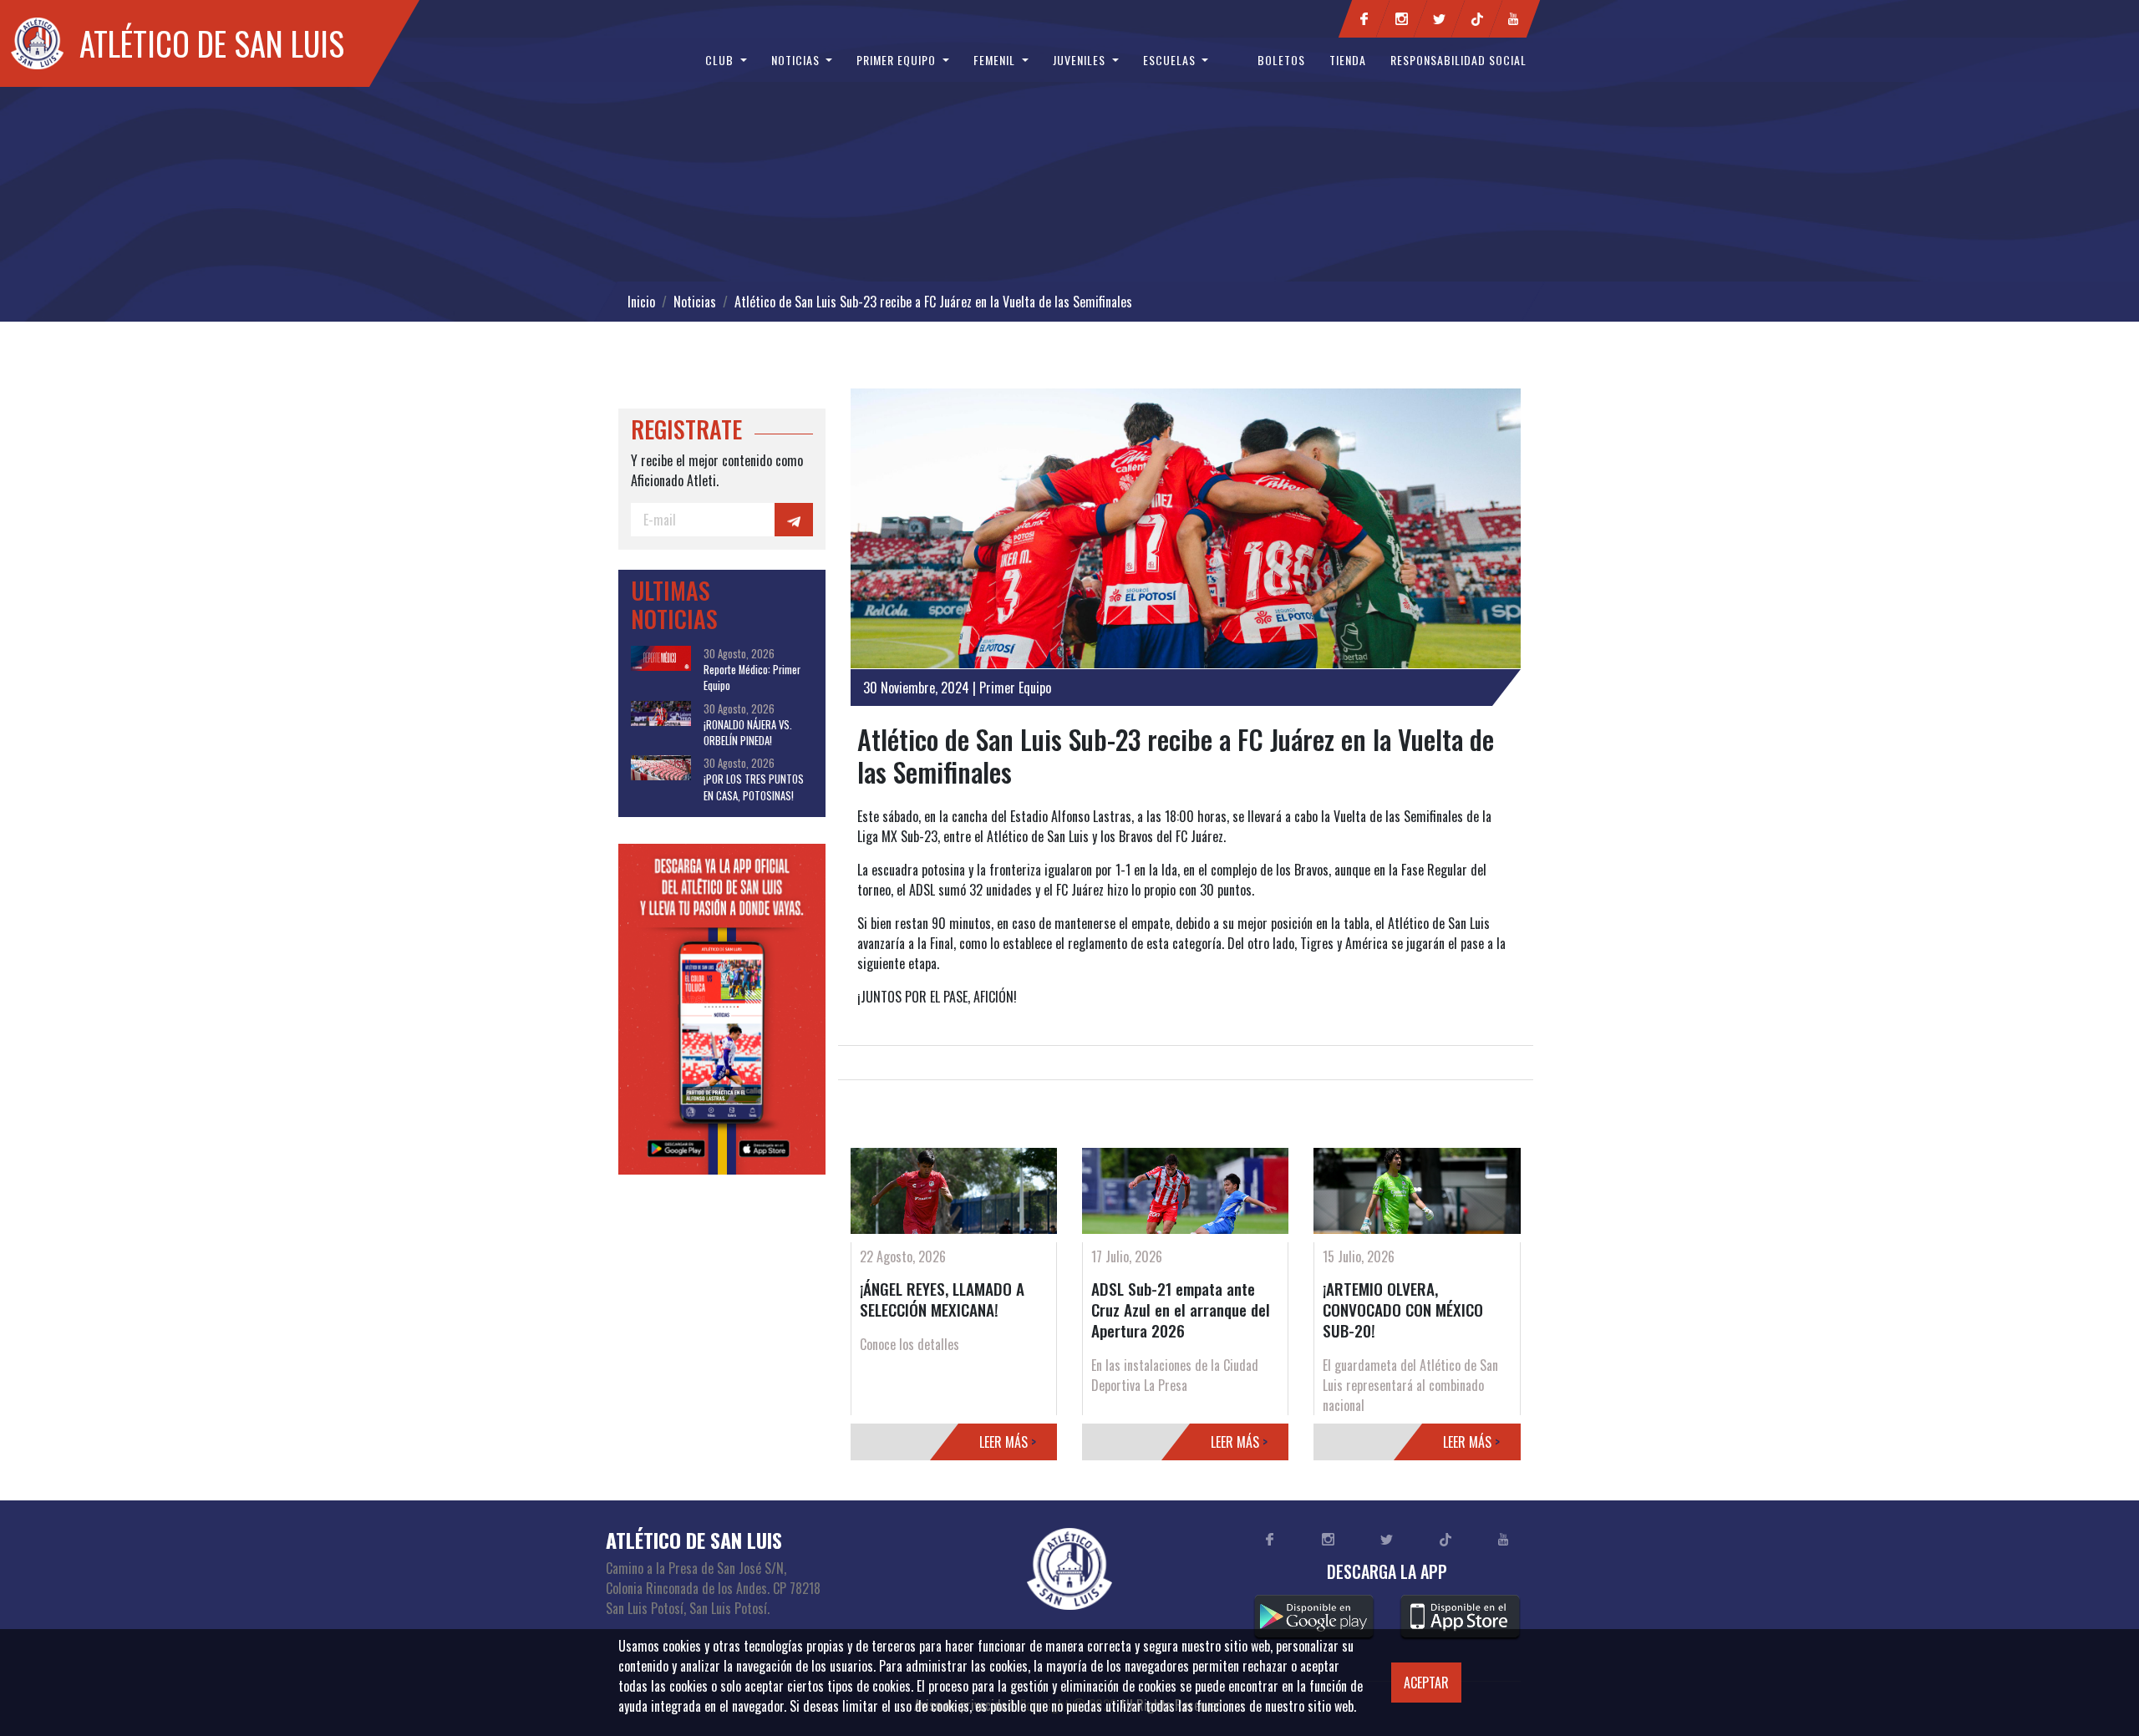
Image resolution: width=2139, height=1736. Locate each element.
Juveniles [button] (1081, 60)
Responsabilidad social (1458, 60)
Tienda (1348, 60)
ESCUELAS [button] (1171, 60)
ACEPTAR (1426, 1683)
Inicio (641, 302)
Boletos (1281, 60)
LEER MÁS (1008, 1442)
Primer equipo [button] (898, 60)
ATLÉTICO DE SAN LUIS (212, 43)
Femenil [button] (996, 60)
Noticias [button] (797, 60)
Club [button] (721, 60)
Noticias (695, 302)
